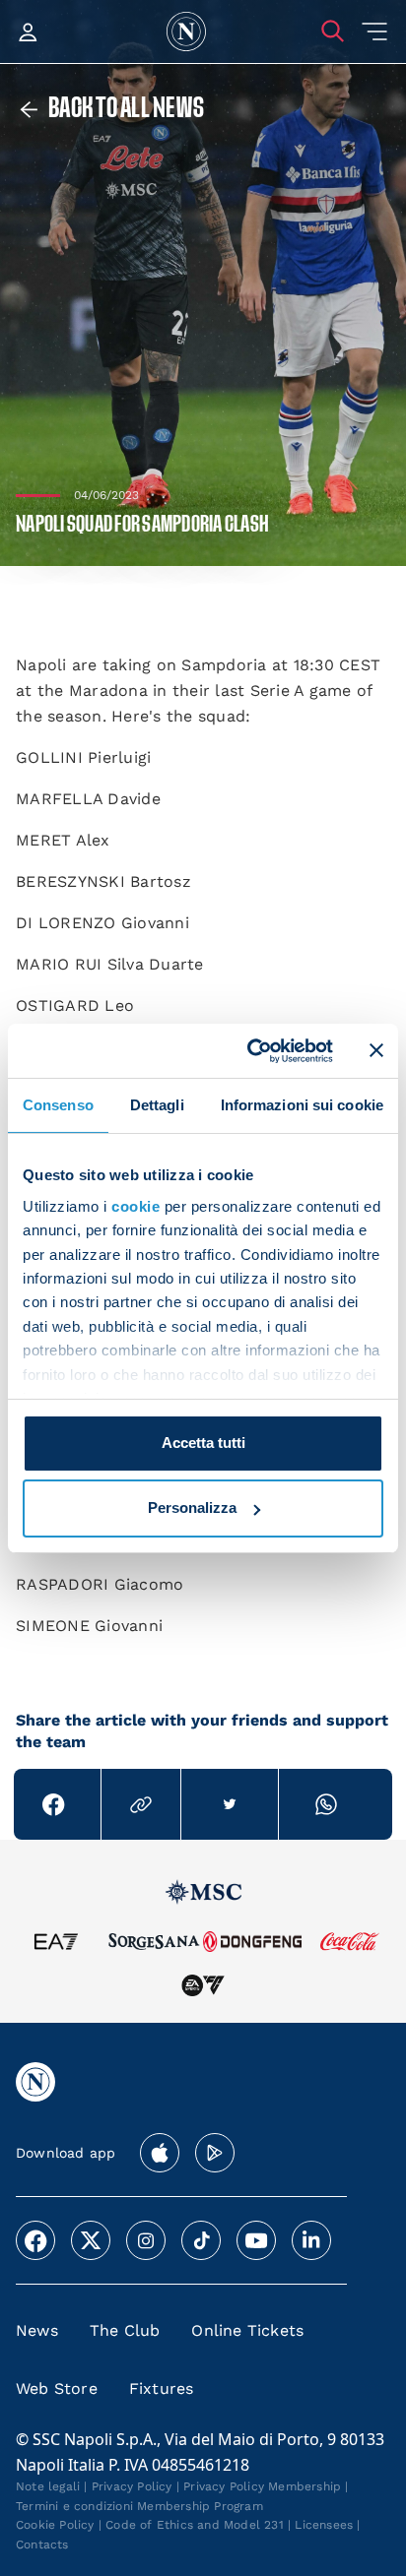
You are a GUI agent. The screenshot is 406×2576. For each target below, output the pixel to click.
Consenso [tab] (58, 1105)
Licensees (324, 2525)
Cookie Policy (55, 2525)
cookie (135, 1206)
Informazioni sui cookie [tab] (302, 1105)
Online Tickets (247, 2330)
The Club (125, 2330)
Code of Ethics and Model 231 (195, 2525)
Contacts (42, 2545)
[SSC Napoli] (186, 31)
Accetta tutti (203, 1443)
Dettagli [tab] (157, 1105)
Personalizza (192, 1508)
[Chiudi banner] (376, 1050)
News (37, 2330)
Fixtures (162, 2388)
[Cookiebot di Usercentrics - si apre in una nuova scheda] (251, 1050)
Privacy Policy (132, 2486)
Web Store (57, 2388)
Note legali (48, 2486)
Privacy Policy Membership (262, 2486)
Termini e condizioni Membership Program (139, 2506)
